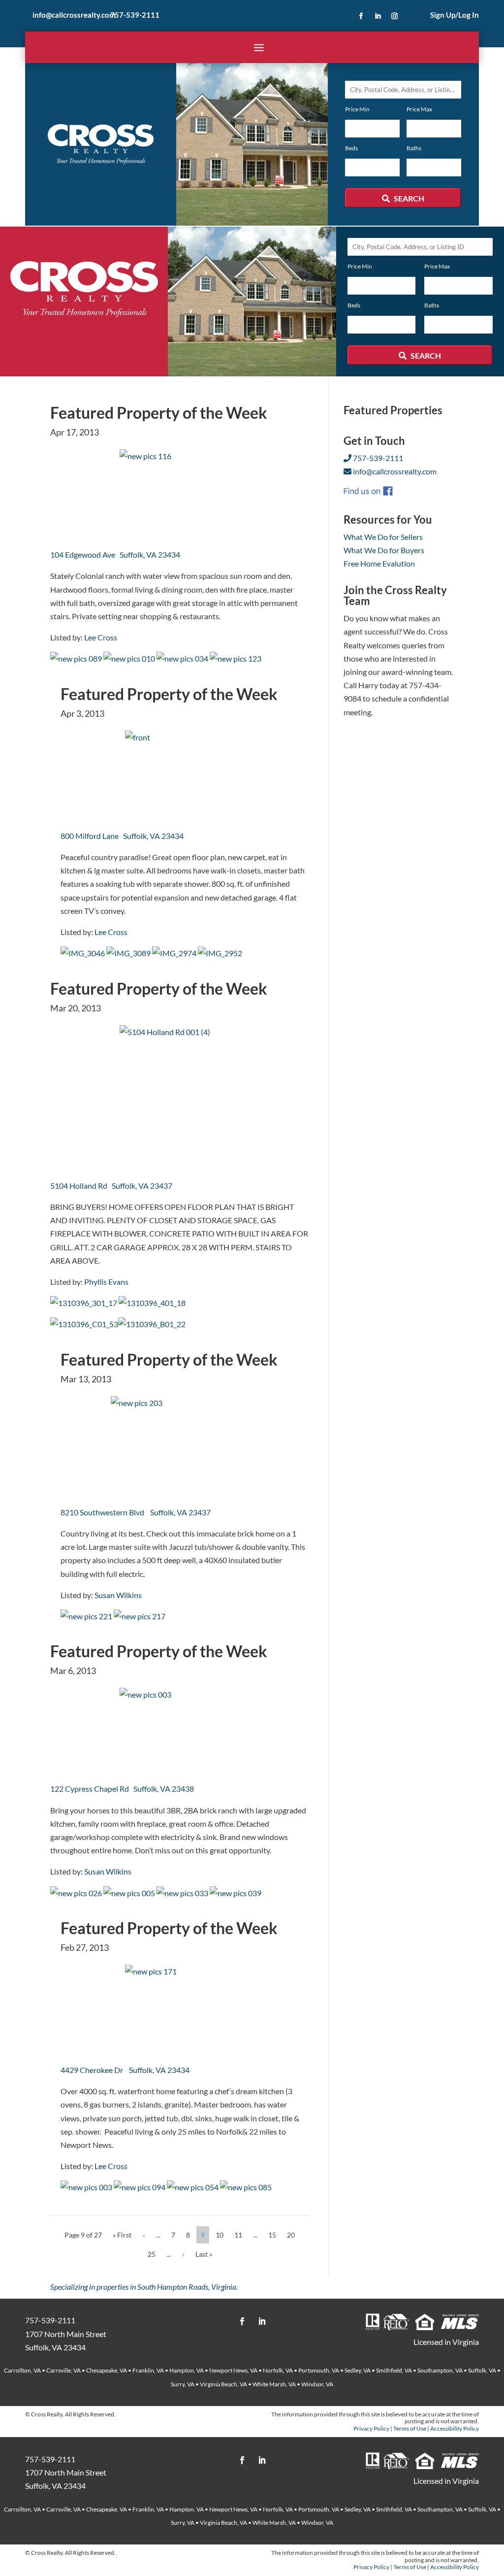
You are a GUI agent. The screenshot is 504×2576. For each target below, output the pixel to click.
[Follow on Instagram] (395, 16)
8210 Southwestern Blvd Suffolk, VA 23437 (136, 1512)
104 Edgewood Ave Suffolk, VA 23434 (115, 554)
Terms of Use (410, 2428)
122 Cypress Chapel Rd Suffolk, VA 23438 (122, 1789)
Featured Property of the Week (159, 413)
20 (291, 2235)
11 (238, 2235)
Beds (351, 148)
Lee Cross (101, 637)
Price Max (419, 109)
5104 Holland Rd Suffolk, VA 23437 (111, 1186)
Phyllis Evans (106, 1282)
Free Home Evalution (379, 563)
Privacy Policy (371, 2428)
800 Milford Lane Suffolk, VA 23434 (122, 836)
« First (122, 2235)
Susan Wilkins (118, 1595)
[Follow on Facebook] (361, 16)
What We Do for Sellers (383, 537)
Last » (204, 2254)
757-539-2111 (135, 15)
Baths (414, 148)
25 (152, 2254)
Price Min (357, 109)
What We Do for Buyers (384, 550)
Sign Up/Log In (455, 15)
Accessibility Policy (455, 2428)
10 (220, 2235)
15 (272, 2235)
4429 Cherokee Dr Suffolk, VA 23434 (125, 2070)
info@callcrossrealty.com (74, 15)
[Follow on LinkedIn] (378, 16)
